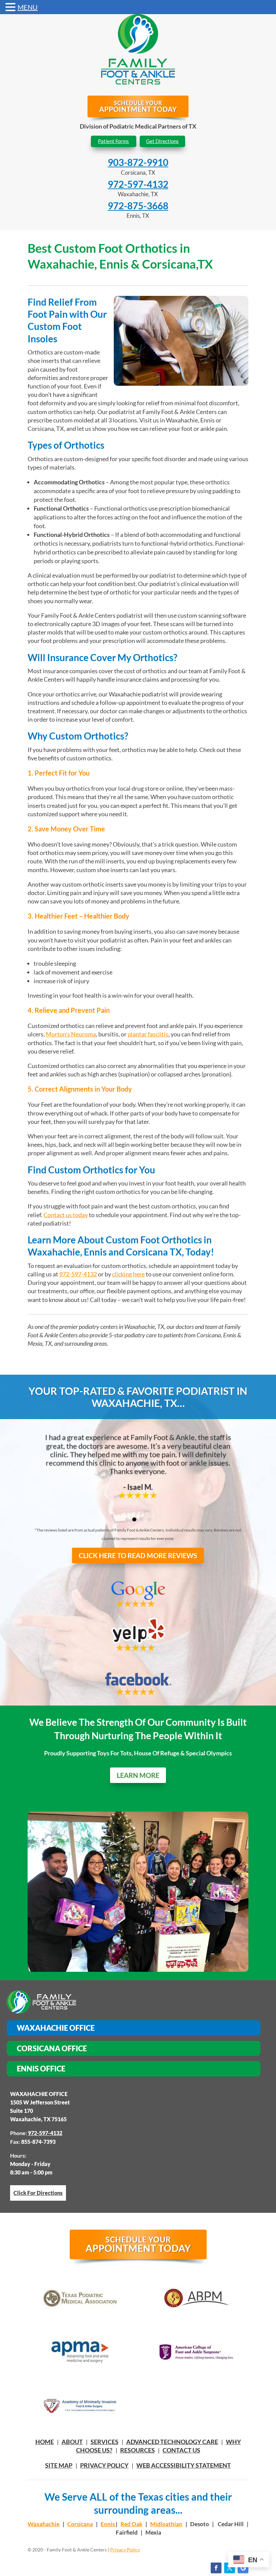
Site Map (59, 2465)
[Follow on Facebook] (216, 2568)
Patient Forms (113, 141)
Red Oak (131, 2524)
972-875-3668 (138, 206)
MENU (28, 7)
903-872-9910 (138, 162)
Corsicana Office (52, 2048)
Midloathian (166, 2524)
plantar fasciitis (148, 1034)
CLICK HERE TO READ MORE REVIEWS (138, 1555)
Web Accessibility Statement (184, 2465)
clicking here (128, 1274)
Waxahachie (44, 2524)
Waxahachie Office (56, 2028)
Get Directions (162, 141)
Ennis (108, 2524)
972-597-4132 (138, 184)
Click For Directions (38, 2193)
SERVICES (105, 2442)
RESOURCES (137, 2450)
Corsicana (80, 2524)
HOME (45, 2442)
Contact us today (66, 1215)
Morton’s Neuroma (71, 1034)
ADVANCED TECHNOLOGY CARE (172, 2442)
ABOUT (72, 2442)
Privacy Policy (104, 2465)
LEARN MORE (138, 1775)
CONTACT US (181, 2450)
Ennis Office (41, 2069)
